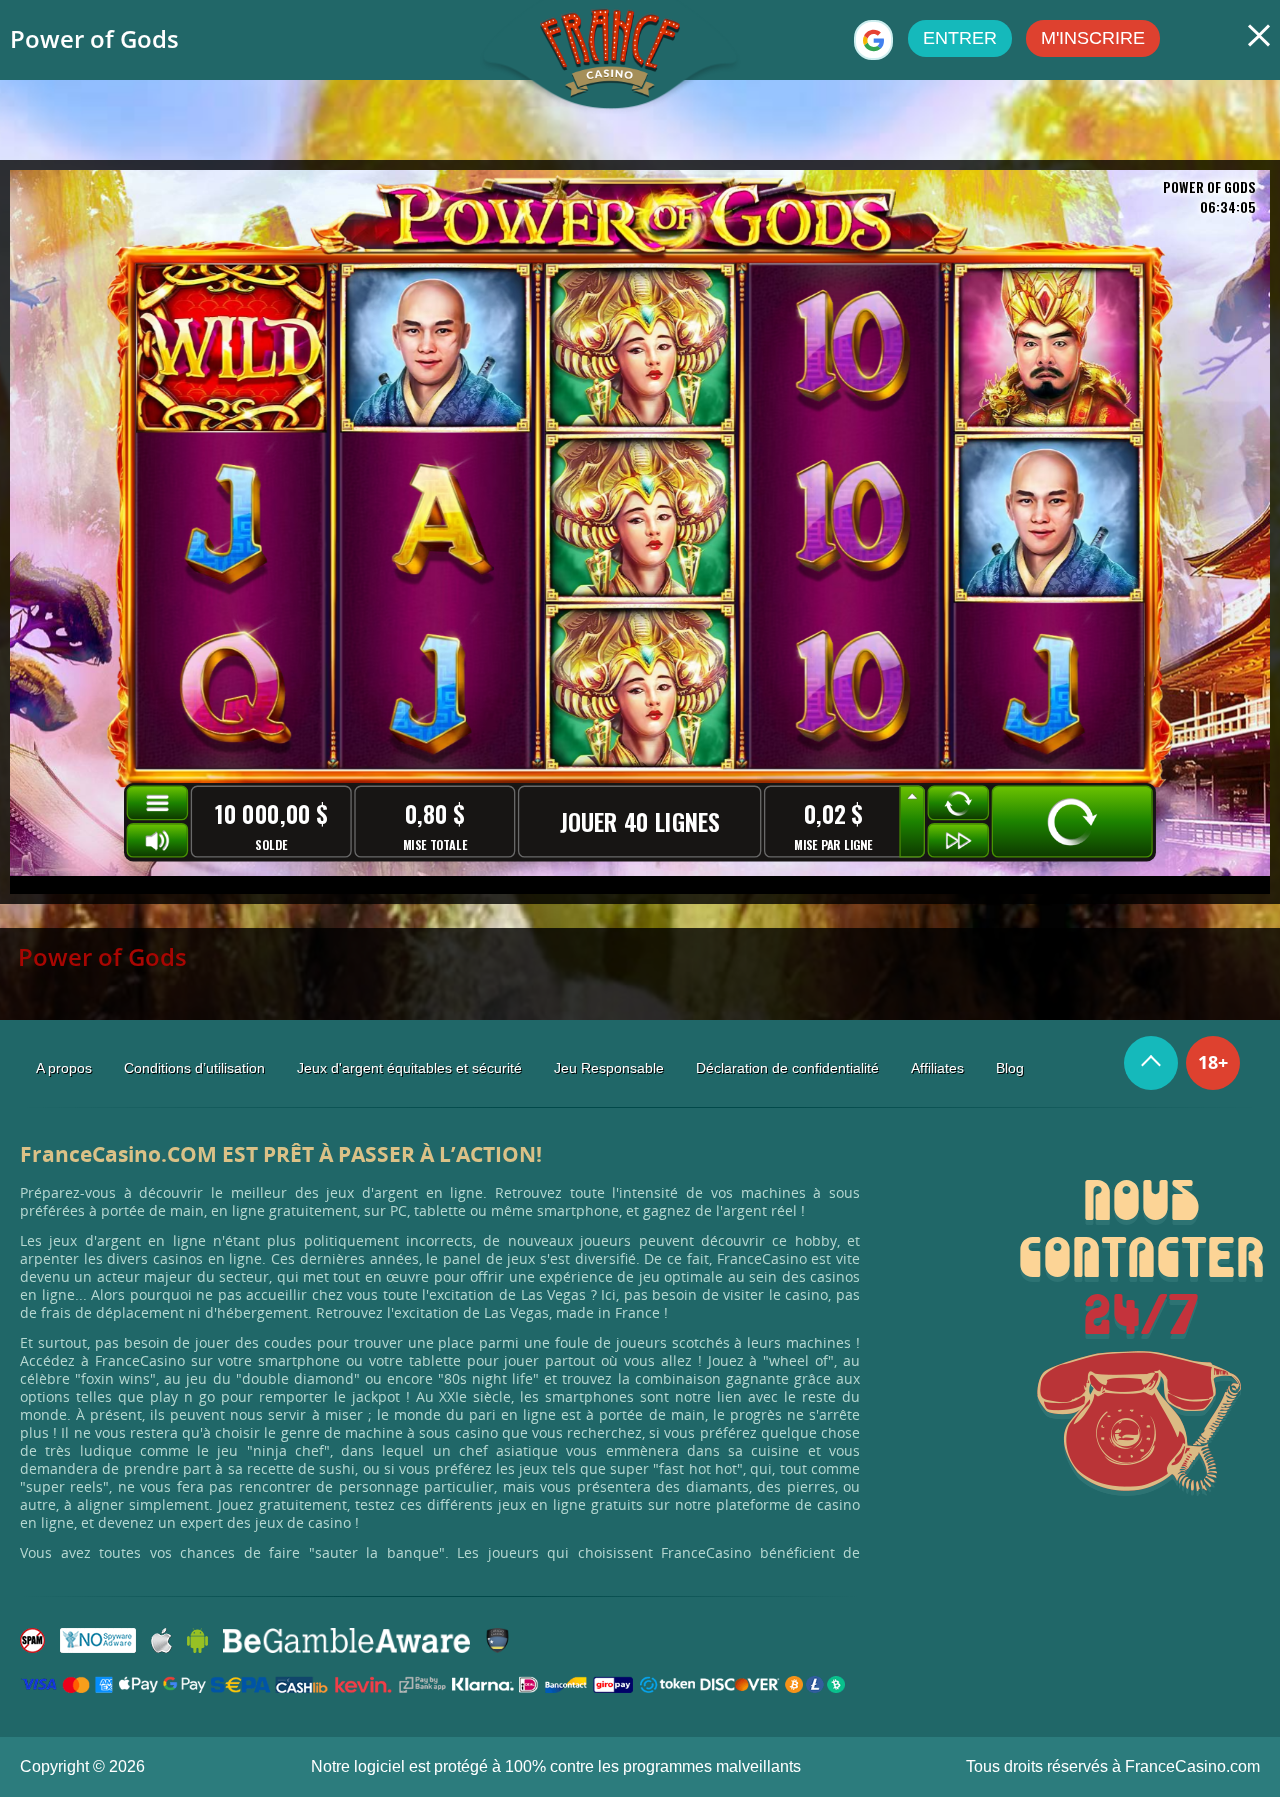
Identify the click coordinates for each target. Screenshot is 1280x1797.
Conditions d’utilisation (194, 1068)
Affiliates (937, 1068)
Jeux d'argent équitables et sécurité (409, 1068)
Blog (1010, 1068)
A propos (64, 1068)
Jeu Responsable (609, 1068)
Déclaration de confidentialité (787, 1068)
